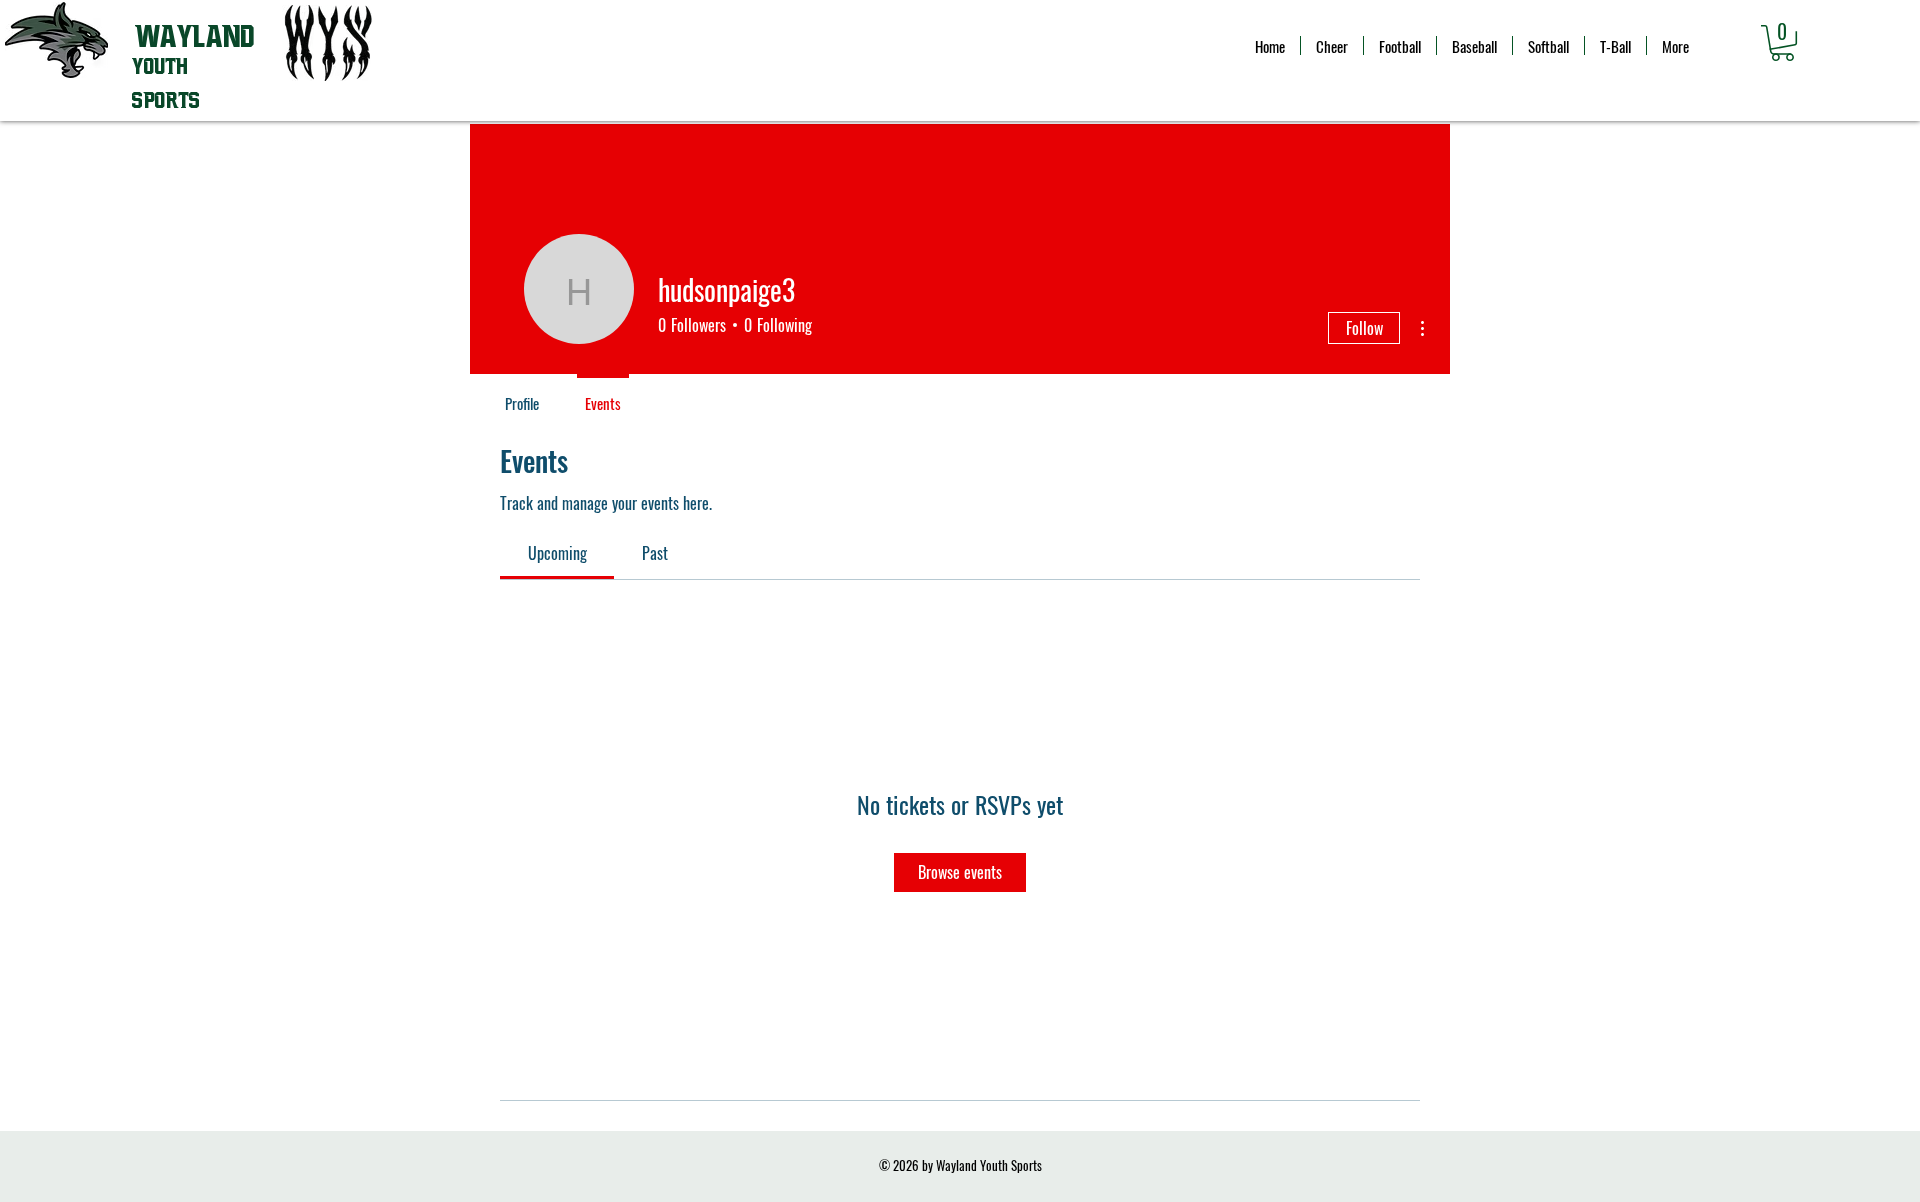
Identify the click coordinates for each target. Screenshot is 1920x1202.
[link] (557, 553)
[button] (1782, 43)
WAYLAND (194, 37)
